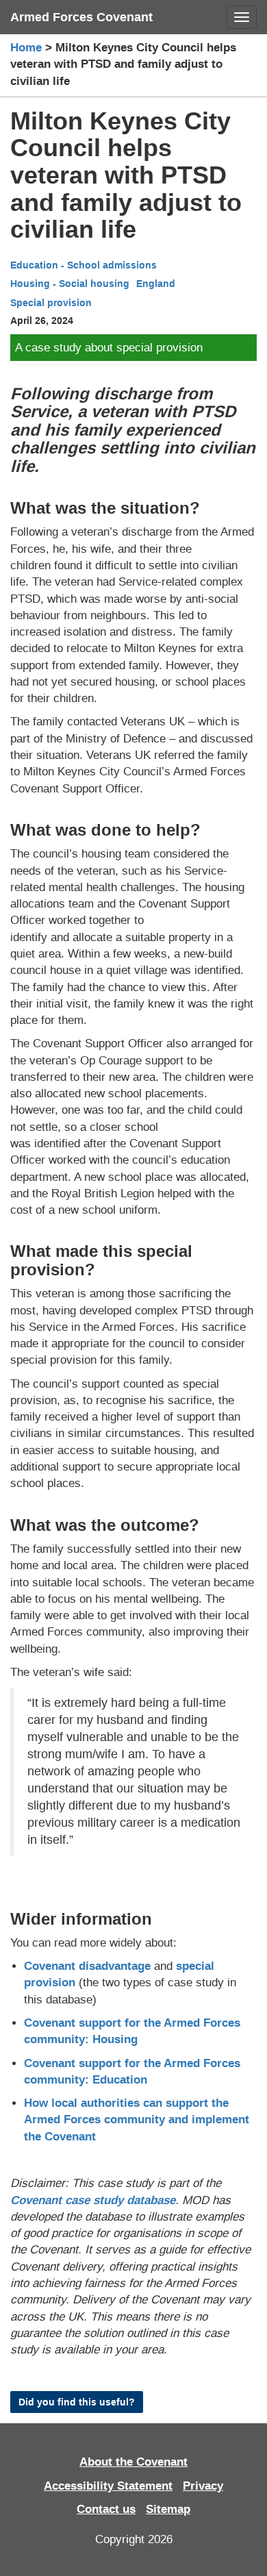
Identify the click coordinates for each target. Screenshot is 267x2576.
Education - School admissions (84, 265)
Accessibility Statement (108, 2486)
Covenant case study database (93, 2200)
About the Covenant (133, 2462)
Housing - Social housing (70, 284)
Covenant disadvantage (87, 1966)
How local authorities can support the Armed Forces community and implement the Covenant (137, 2120)
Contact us (106, 2509)
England (156, 284)
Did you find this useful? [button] (77, 2402)
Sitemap (168, 2509)
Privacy (203, 2486)
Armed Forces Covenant (81, 17)
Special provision (51, 303)
